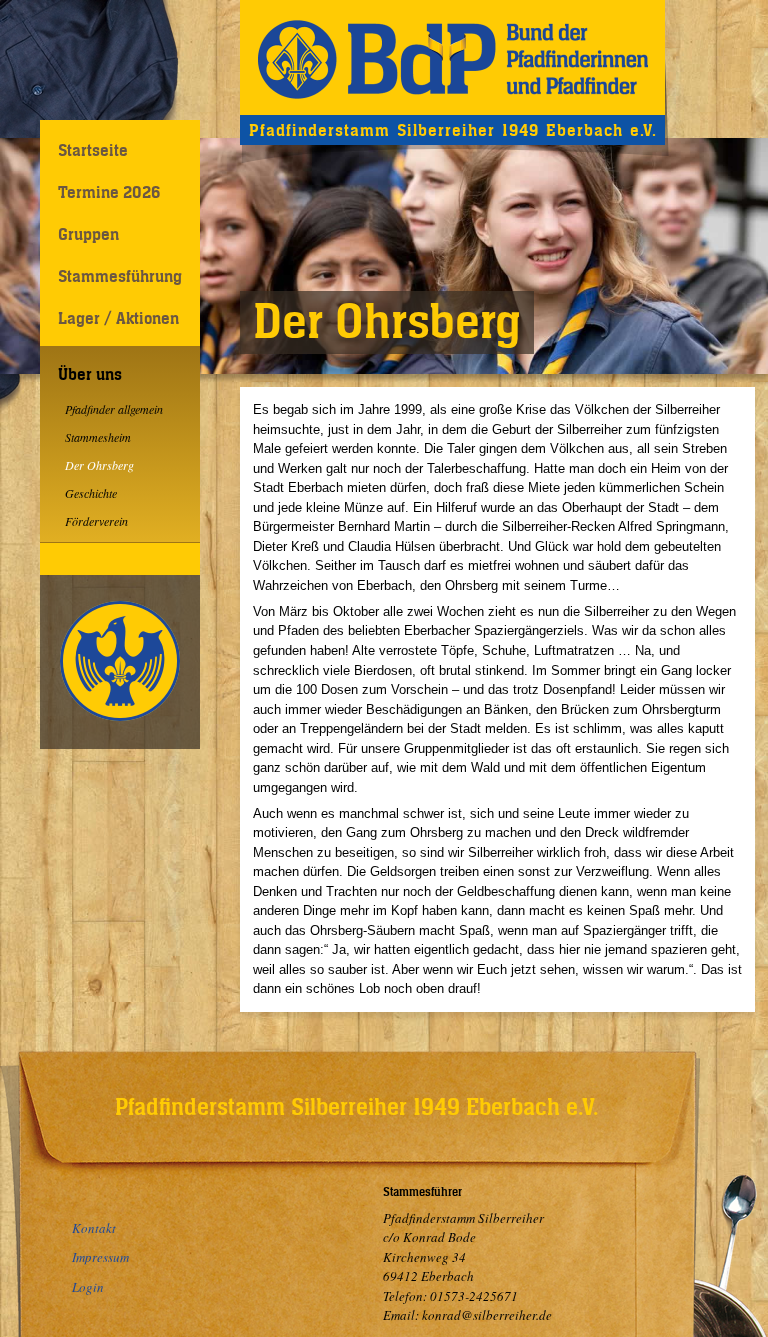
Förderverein (96, 521)
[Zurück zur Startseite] (452, 57)
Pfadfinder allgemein (114, 409)
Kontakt (94, 1228)
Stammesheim (98, 437)
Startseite (93, 150)
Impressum (100, 1257)
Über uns (90, 374)
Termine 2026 (109, 192)
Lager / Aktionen (118, 318)
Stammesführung (120, 276)
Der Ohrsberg (99, 465)
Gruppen (88, 234)
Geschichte (91, 493)
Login (88, 1287)
